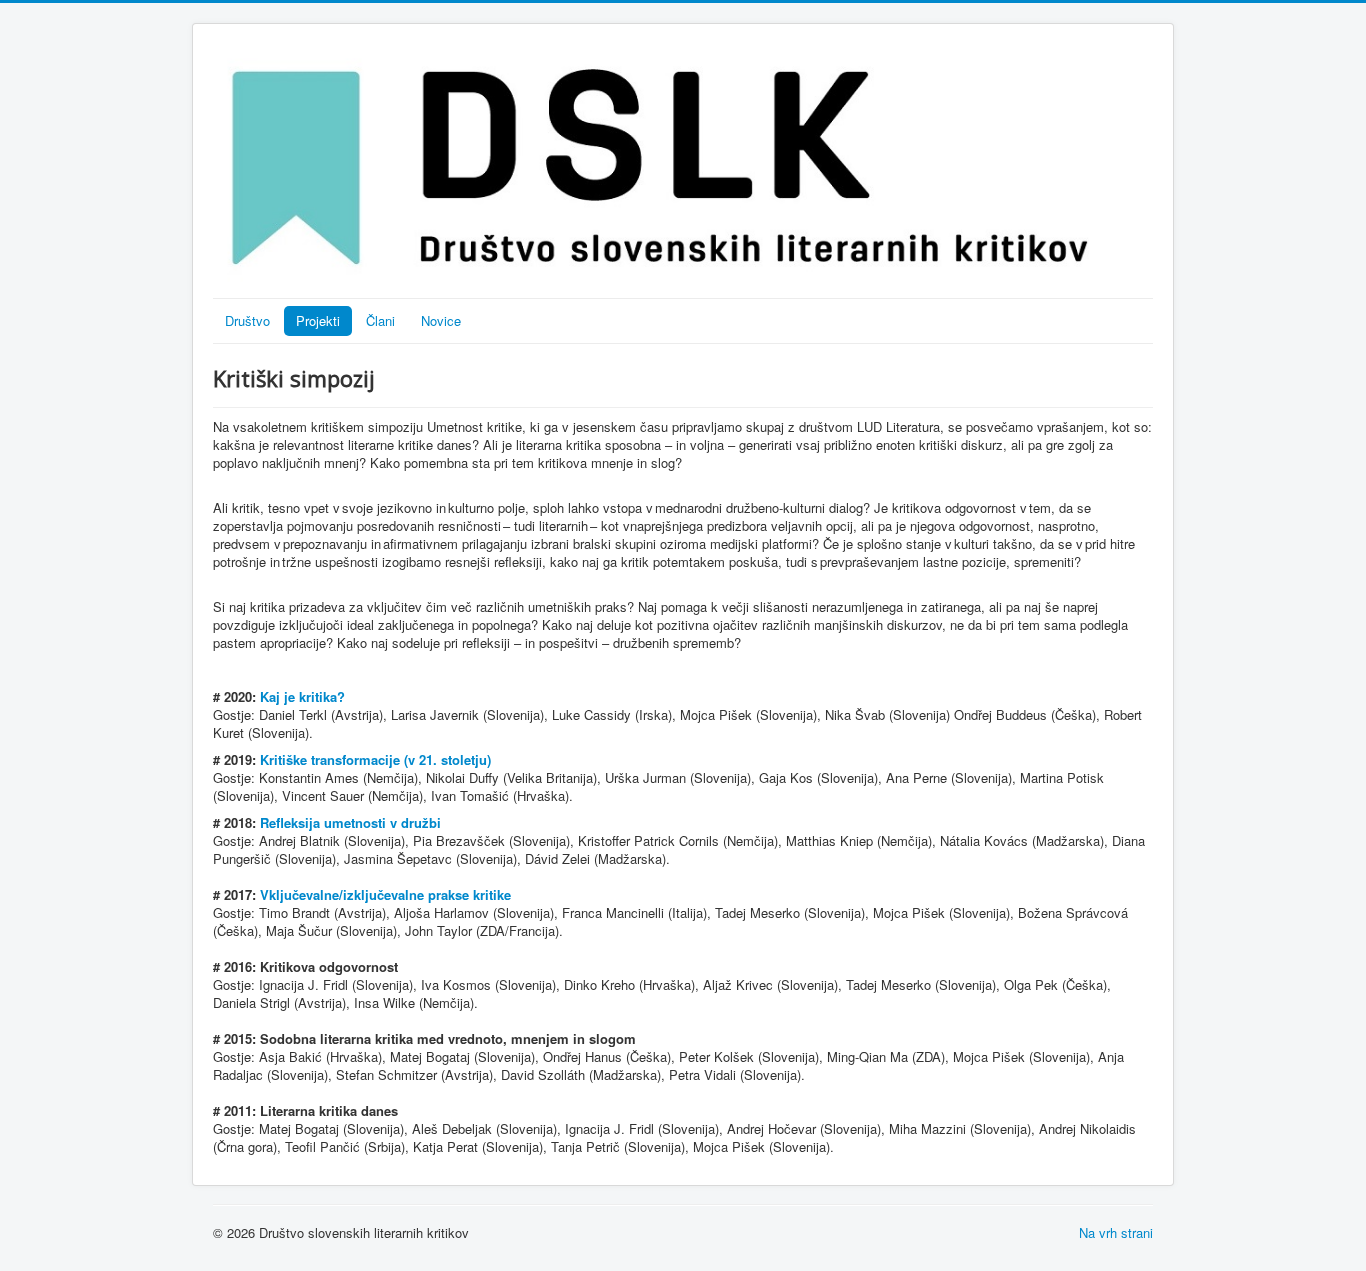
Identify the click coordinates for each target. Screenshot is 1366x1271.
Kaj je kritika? (302, 696)
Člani (380, 320)
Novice (441, 320)
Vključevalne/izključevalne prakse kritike (385, 894)
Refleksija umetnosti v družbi (350, 822)
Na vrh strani (1116, 1232)
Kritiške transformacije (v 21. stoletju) (375, 759)
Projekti (318, 320)
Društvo (247, 320)
